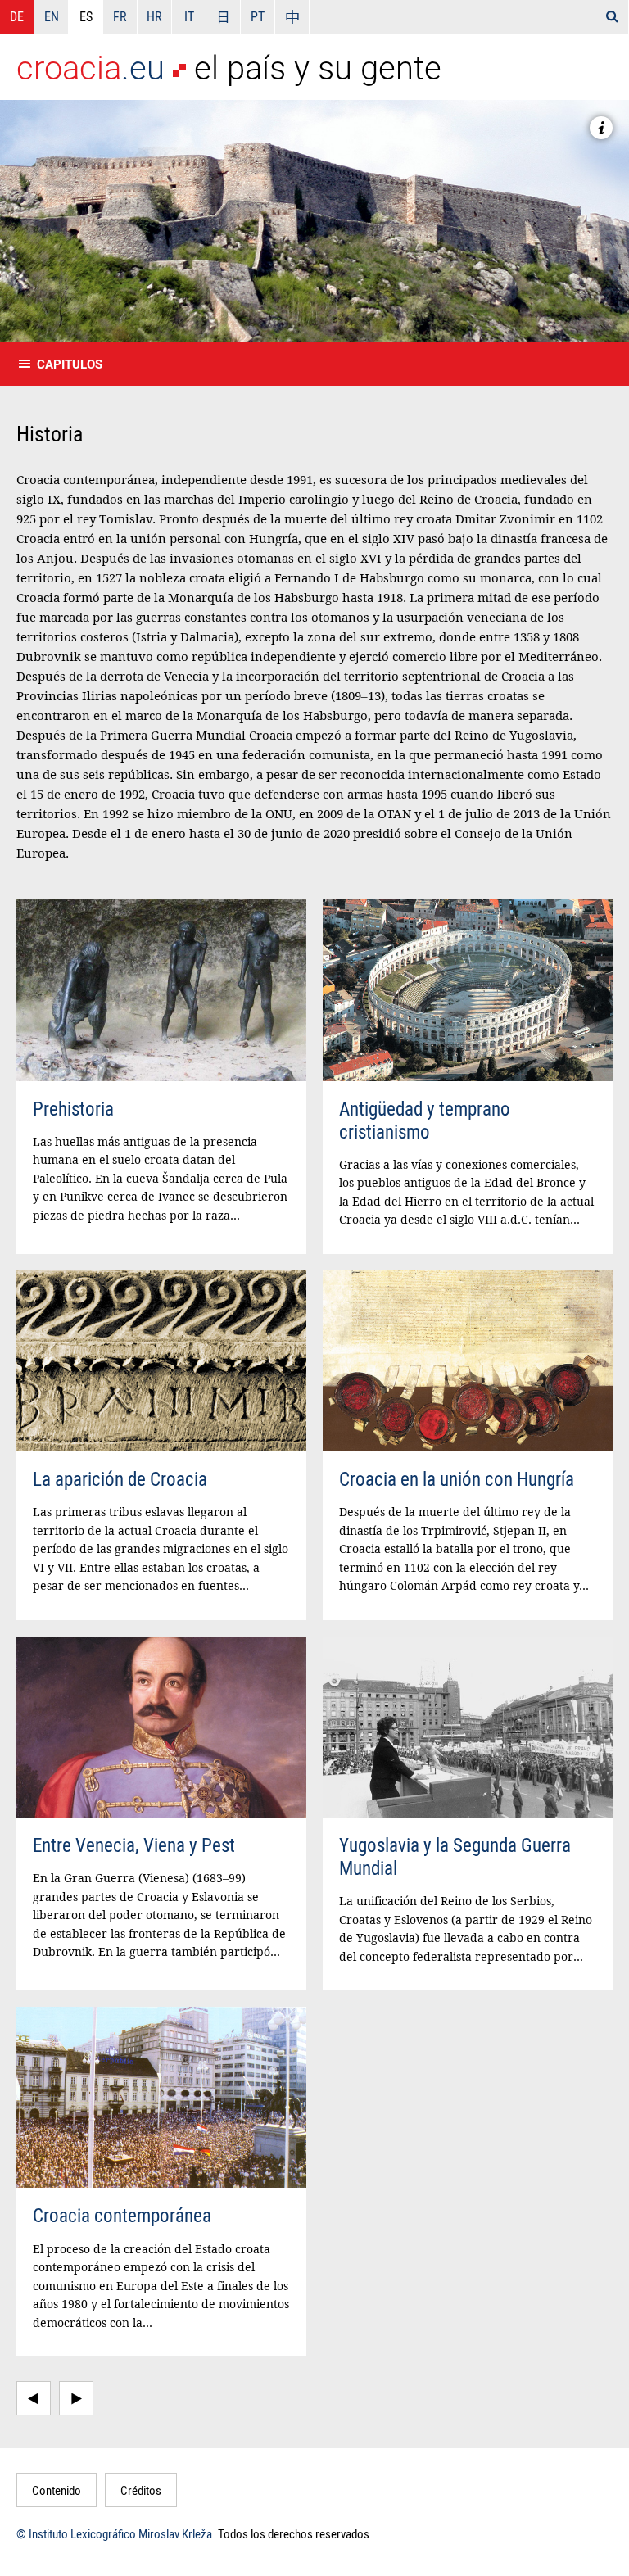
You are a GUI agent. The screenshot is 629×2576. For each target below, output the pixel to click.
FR (120, 16)
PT (258, 16)
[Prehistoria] (161, 990)
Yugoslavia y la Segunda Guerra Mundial (455, 1856)
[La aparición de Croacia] (161, 1361)
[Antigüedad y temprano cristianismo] (468, 990)
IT (189, 16)
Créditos (141, 2490)
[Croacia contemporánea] (161, 2097)
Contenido (57, 2490)
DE (17, 16)
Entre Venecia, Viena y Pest (134, 1845)
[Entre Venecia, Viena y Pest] (161, 1727)
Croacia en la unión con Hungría (457, 1479)
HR (154, 16)
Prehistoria (73, 1109)
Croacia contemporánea (122, 2215)
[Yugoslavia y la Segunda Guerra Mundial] (468, 1727)
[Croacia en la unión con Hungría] (468, 1361)
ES (86, 16)
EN (52, 16)
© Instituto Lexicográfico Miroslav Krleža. (116, 2533)
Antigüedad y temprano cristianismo (425, 1120)
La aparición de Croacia (120, 1479)
